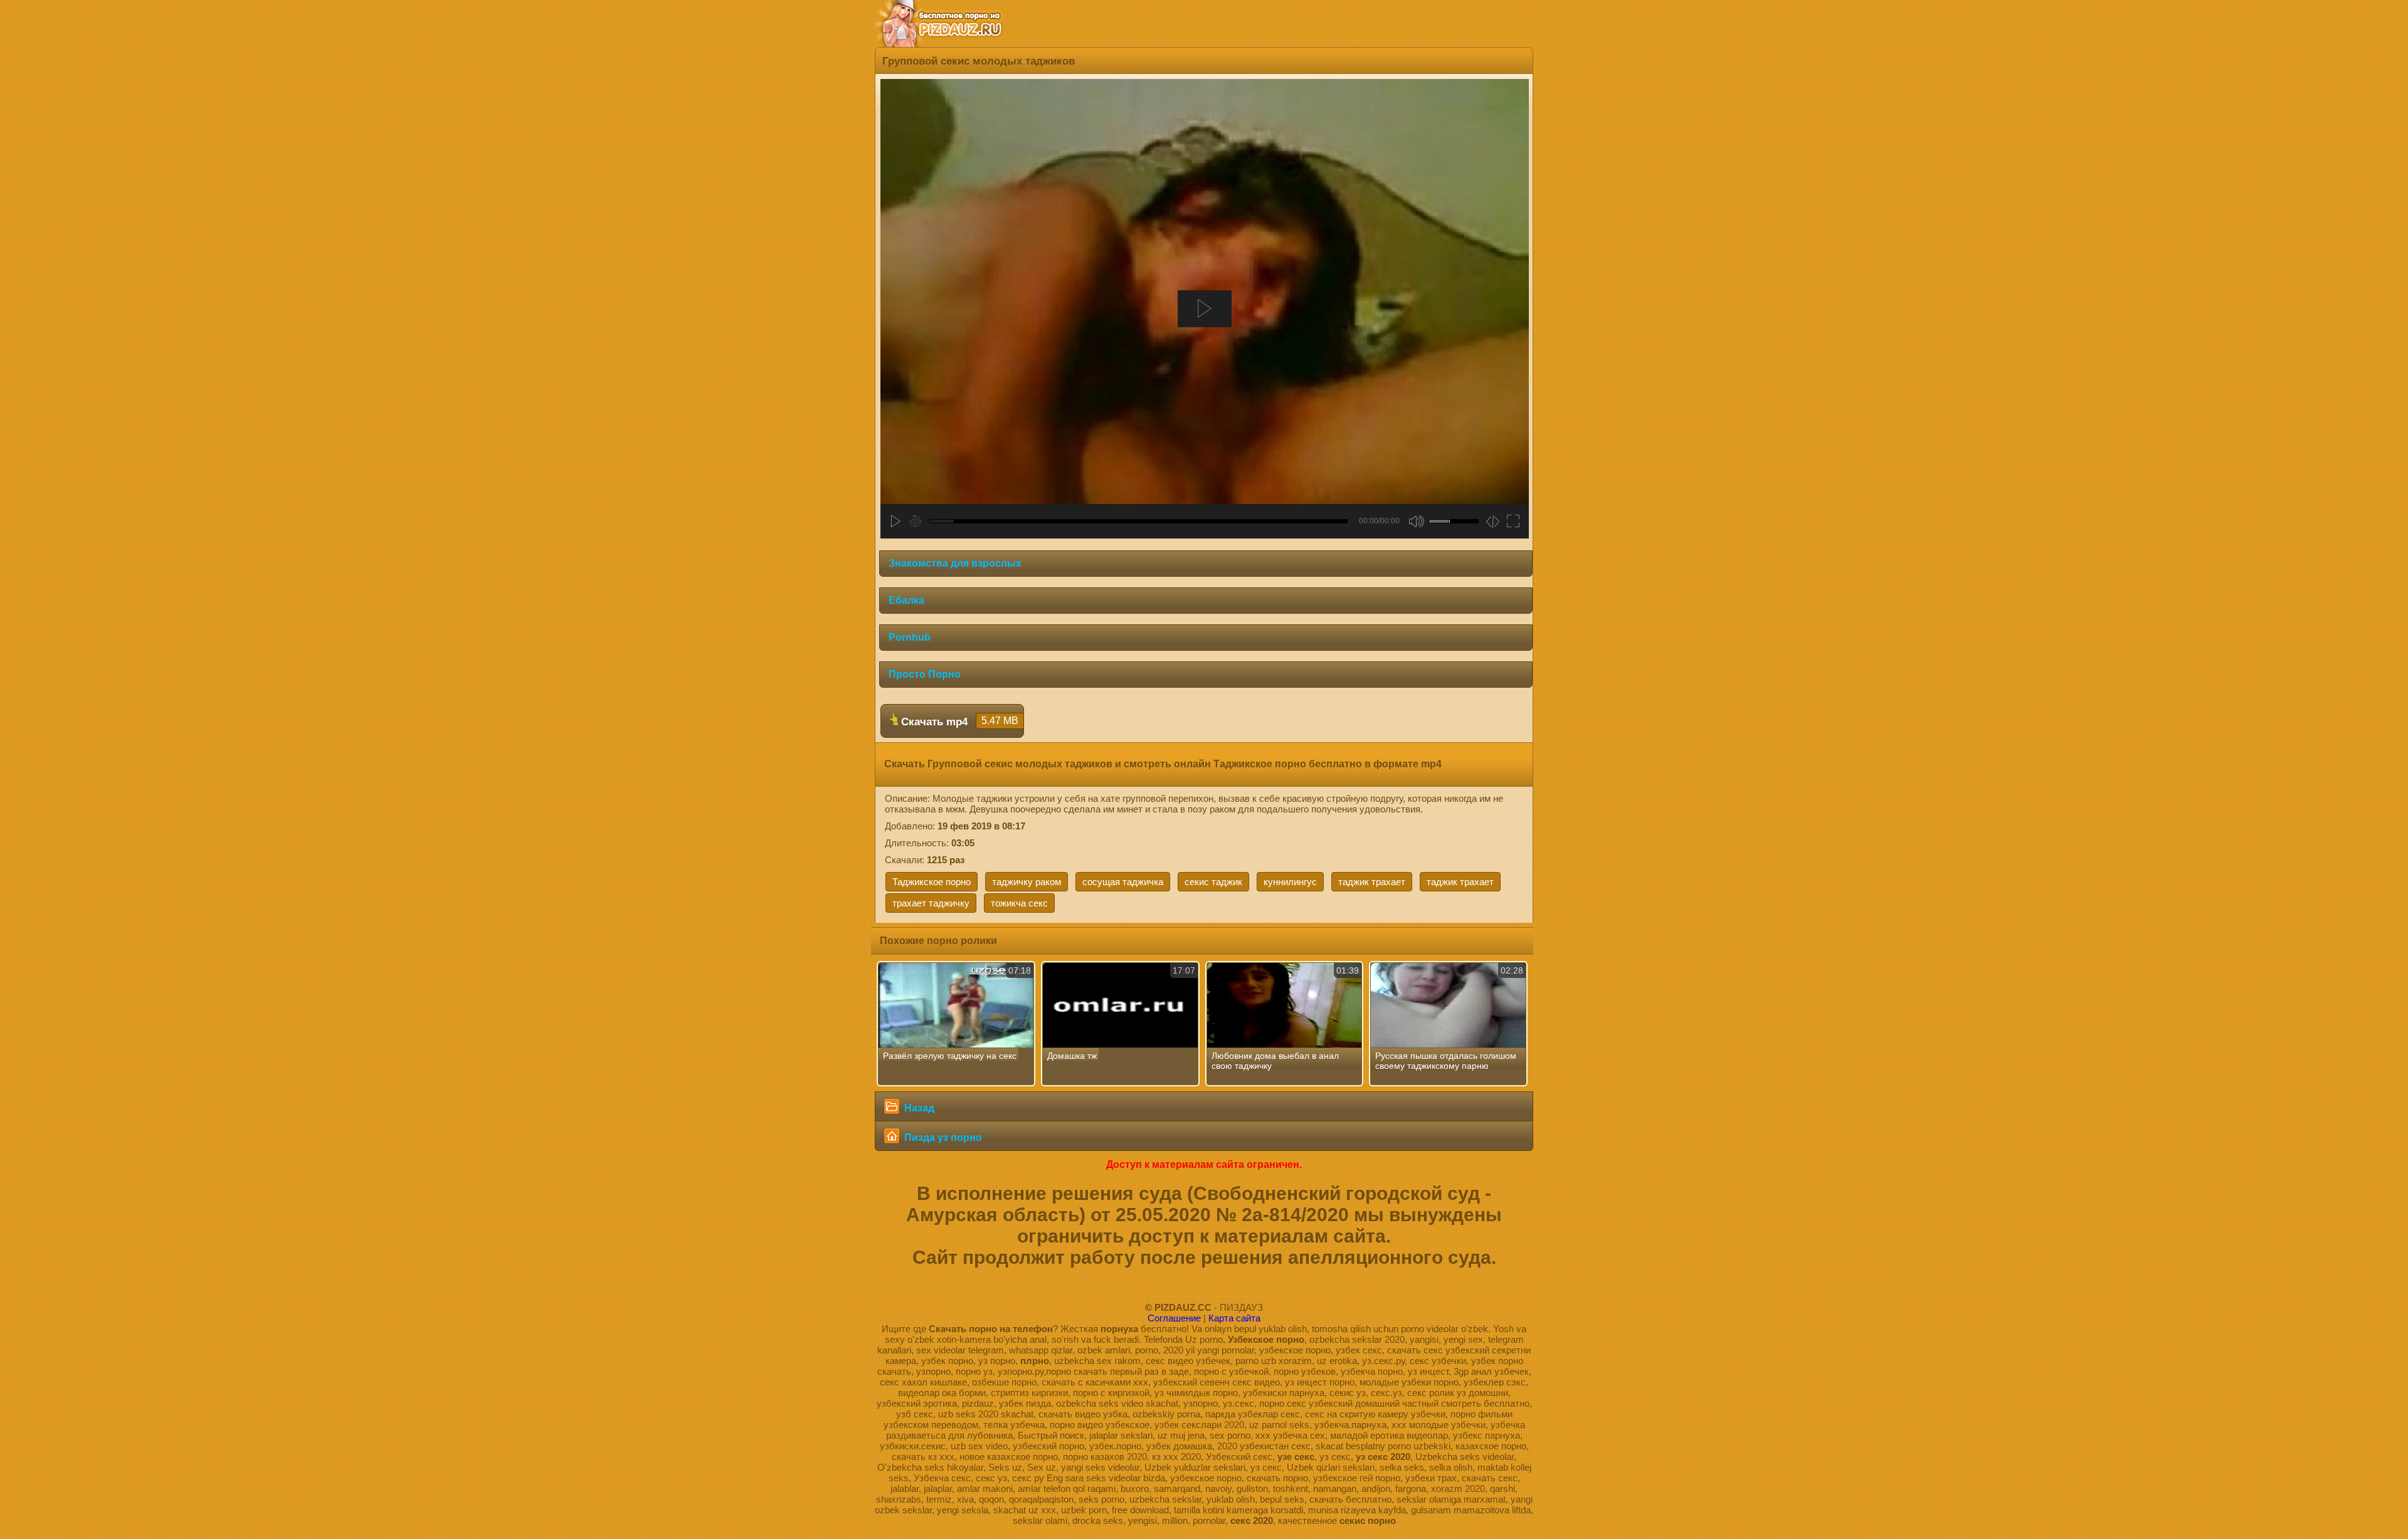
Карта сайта (1234, 1318)
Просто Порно (925, 674)
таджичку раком (1027, 882)
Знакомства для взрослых (955, 563)
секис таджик (1213, 882)
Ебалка (906, 600)
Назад (918, 1108)
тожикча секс (1019, 903)
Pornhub (910, 637)
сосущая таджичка (1123, 882)
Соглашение (1174, 1318)
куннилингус (1290, 882)
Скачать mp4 (958, 722)
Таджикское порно (932, 882)
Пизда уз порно (942, 1137)
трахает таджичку (931, 903)
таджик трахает (1372, 882)
